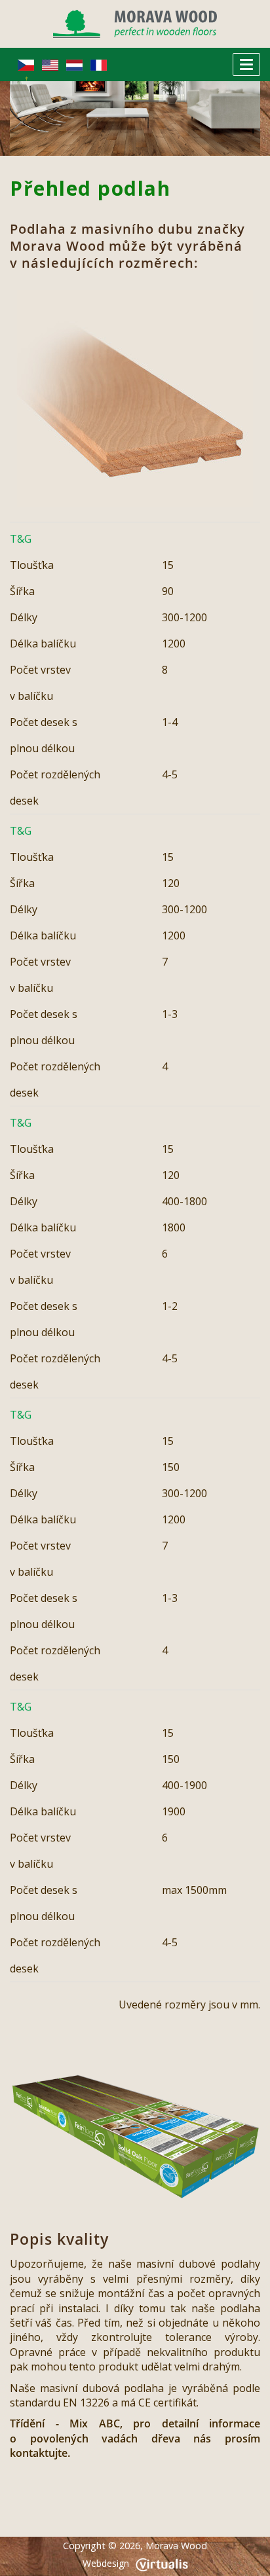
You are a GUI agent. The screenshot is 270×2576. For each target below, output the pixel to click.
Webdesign (106, 2563)
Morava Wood (176, 2546)
